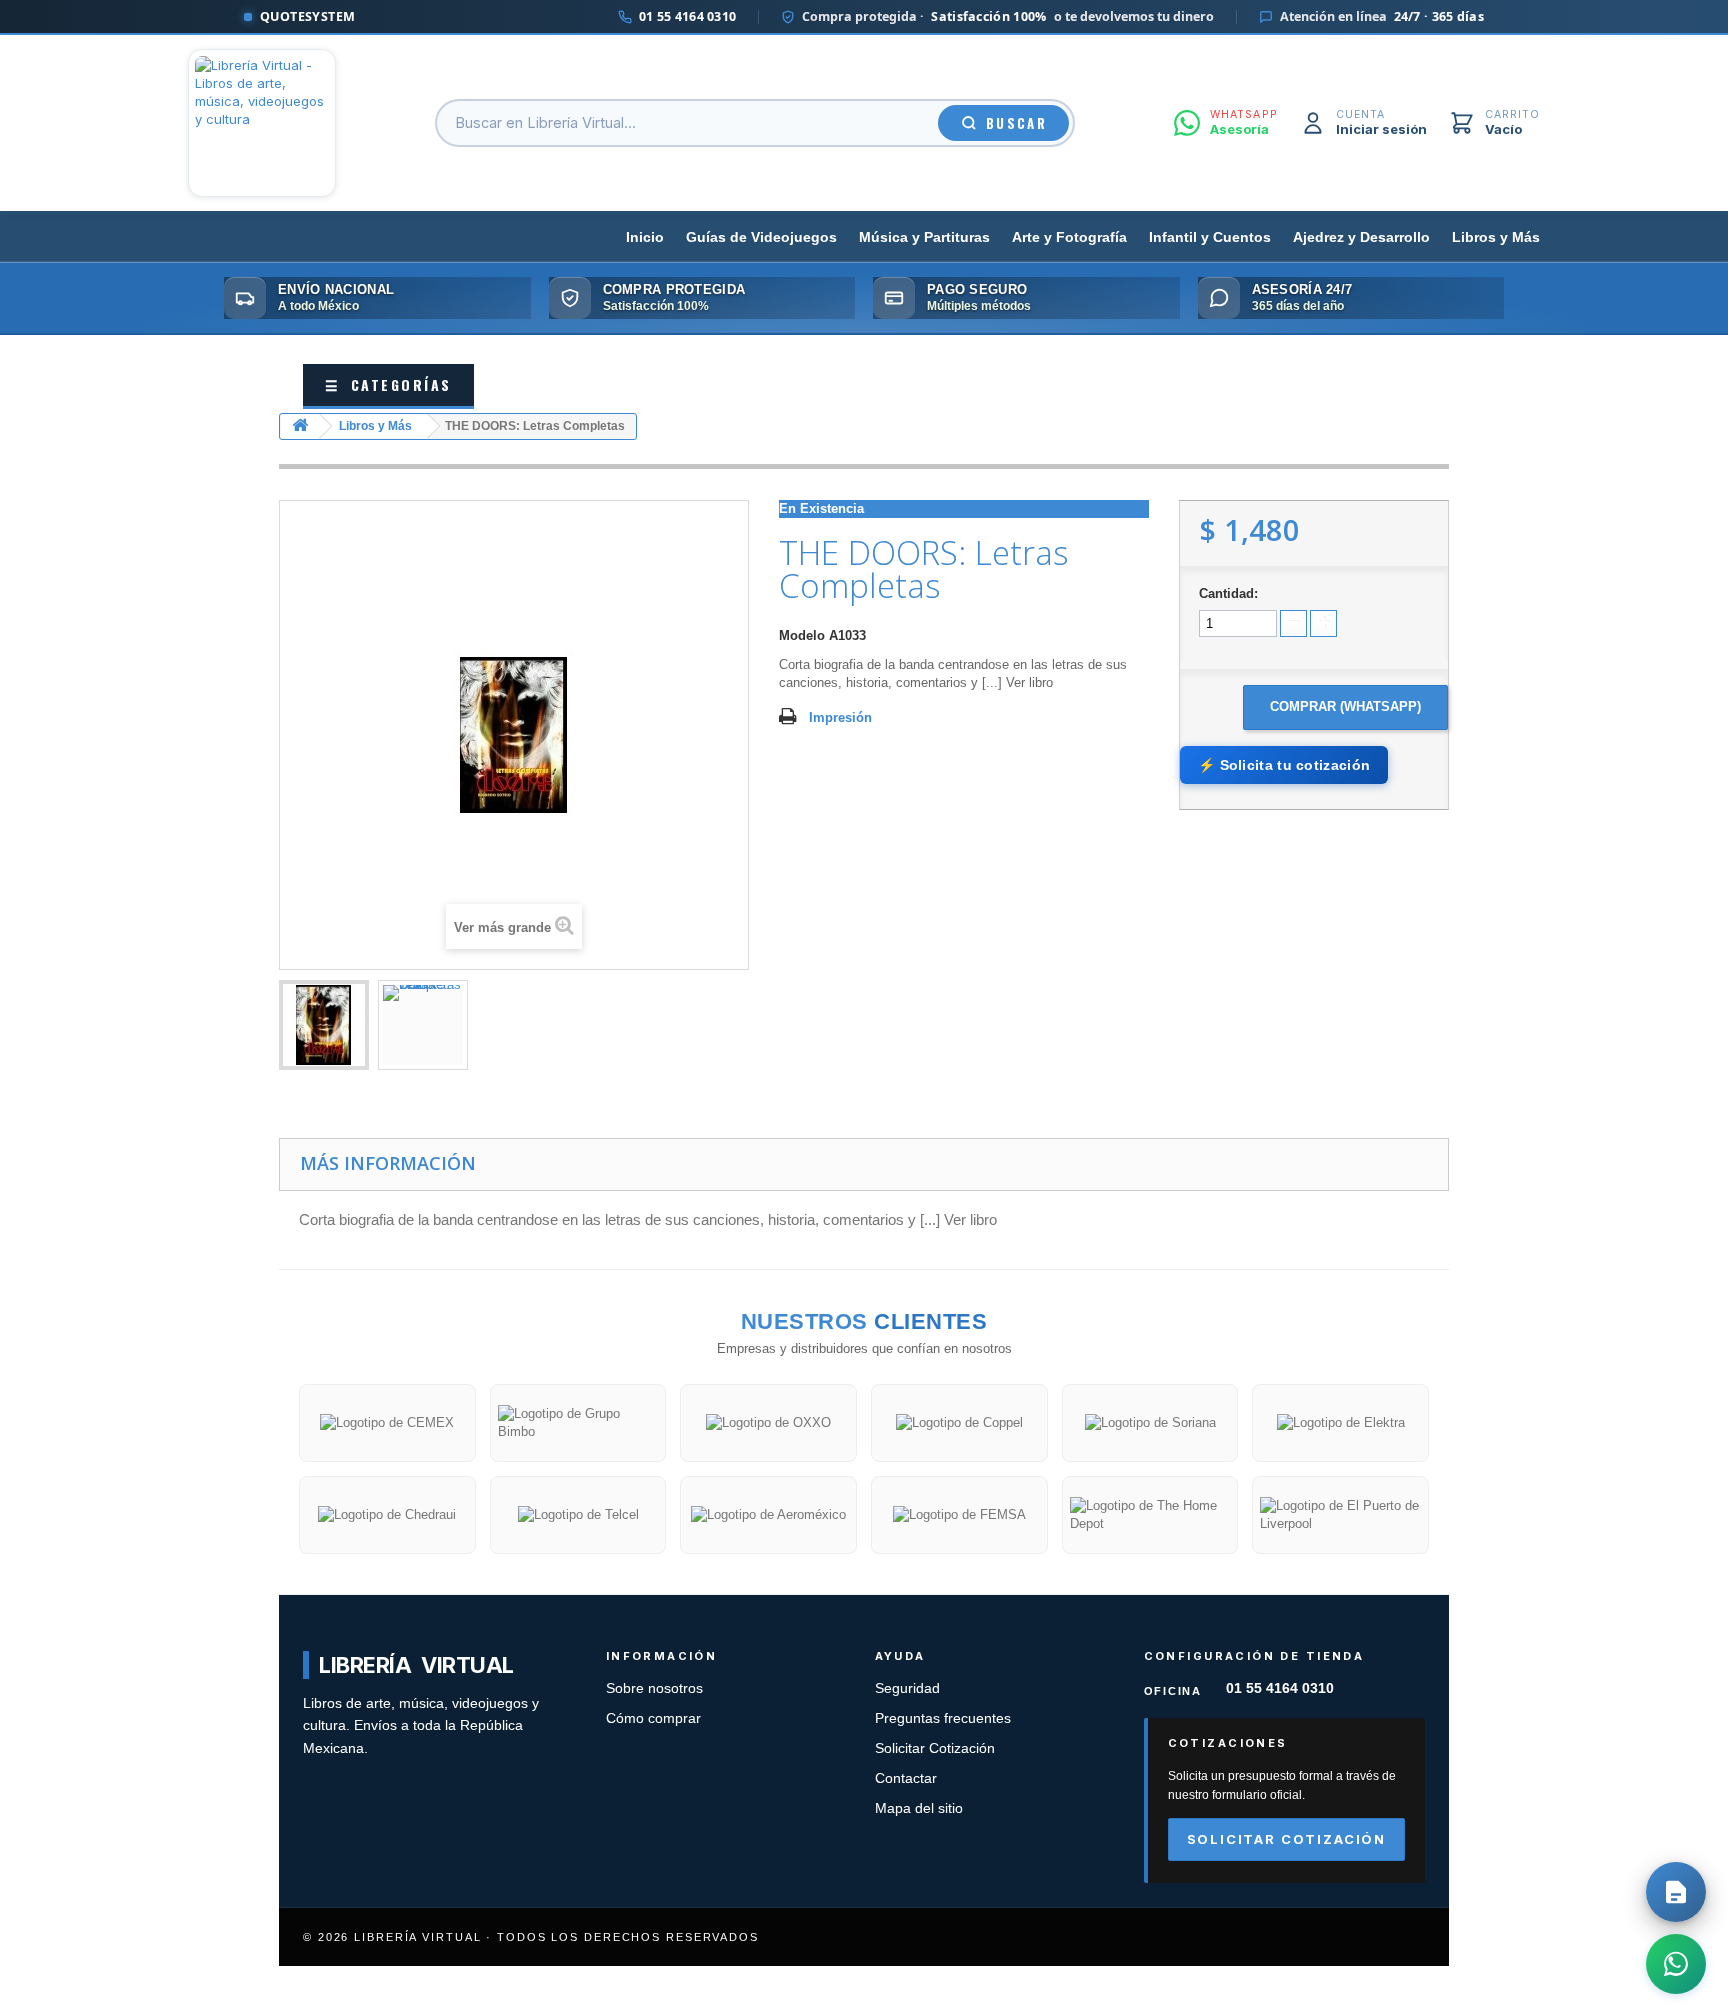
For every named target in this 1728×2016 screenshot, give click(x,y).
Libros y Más (1496, 237)
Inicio (645, 237)
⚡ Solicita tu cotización (1284, 765)
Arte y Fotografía (1069, 237)
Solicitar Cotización (935, 1748)
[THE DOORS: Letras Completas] (324, 1025)
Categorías (388, 384)
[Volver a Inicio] (300, 426)
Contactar (906, 1778)
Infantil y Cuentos (1210, 237)
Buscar (1016, 123)
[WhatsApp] (1676, 1964)
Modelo (802, 635)
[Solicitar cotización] (1676, 1892)
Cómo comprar (653, 1718)
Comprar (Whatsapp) (1345, 706)
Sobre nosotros (654, 1688)
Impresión (840, 717)
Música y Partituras (924, 237)
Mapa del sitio (919, 1808)
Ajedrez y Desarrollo (1361, 237)
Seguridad (907, 1688)
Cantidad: (1228, 593)
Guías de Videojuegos (761, 237)
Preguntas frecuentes (943, 1718)
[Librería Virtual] (262, 123)
